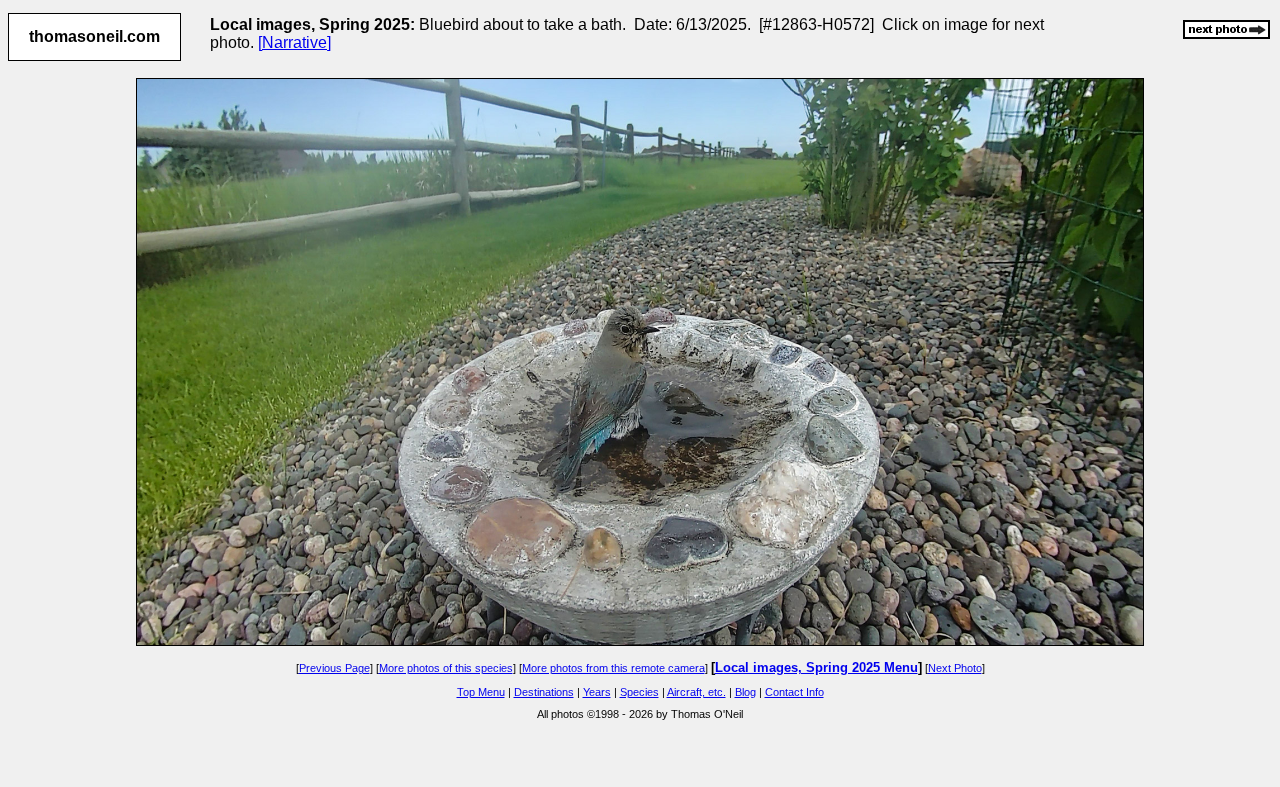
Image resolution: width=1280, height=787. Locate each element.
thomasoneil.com (94, 36)
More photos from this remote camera (613, 668)
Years (597, 692)
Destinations (544, 692)
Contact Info (794, 692)
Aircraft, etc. (696, 692)
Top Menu (481, 692)
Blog (745, 692)
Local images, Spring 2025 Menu (816, 667)
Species (639, 692)
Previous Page (334, 668)
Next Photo (955, 668)
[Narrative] (294, 42)
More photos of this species (446, 668)
